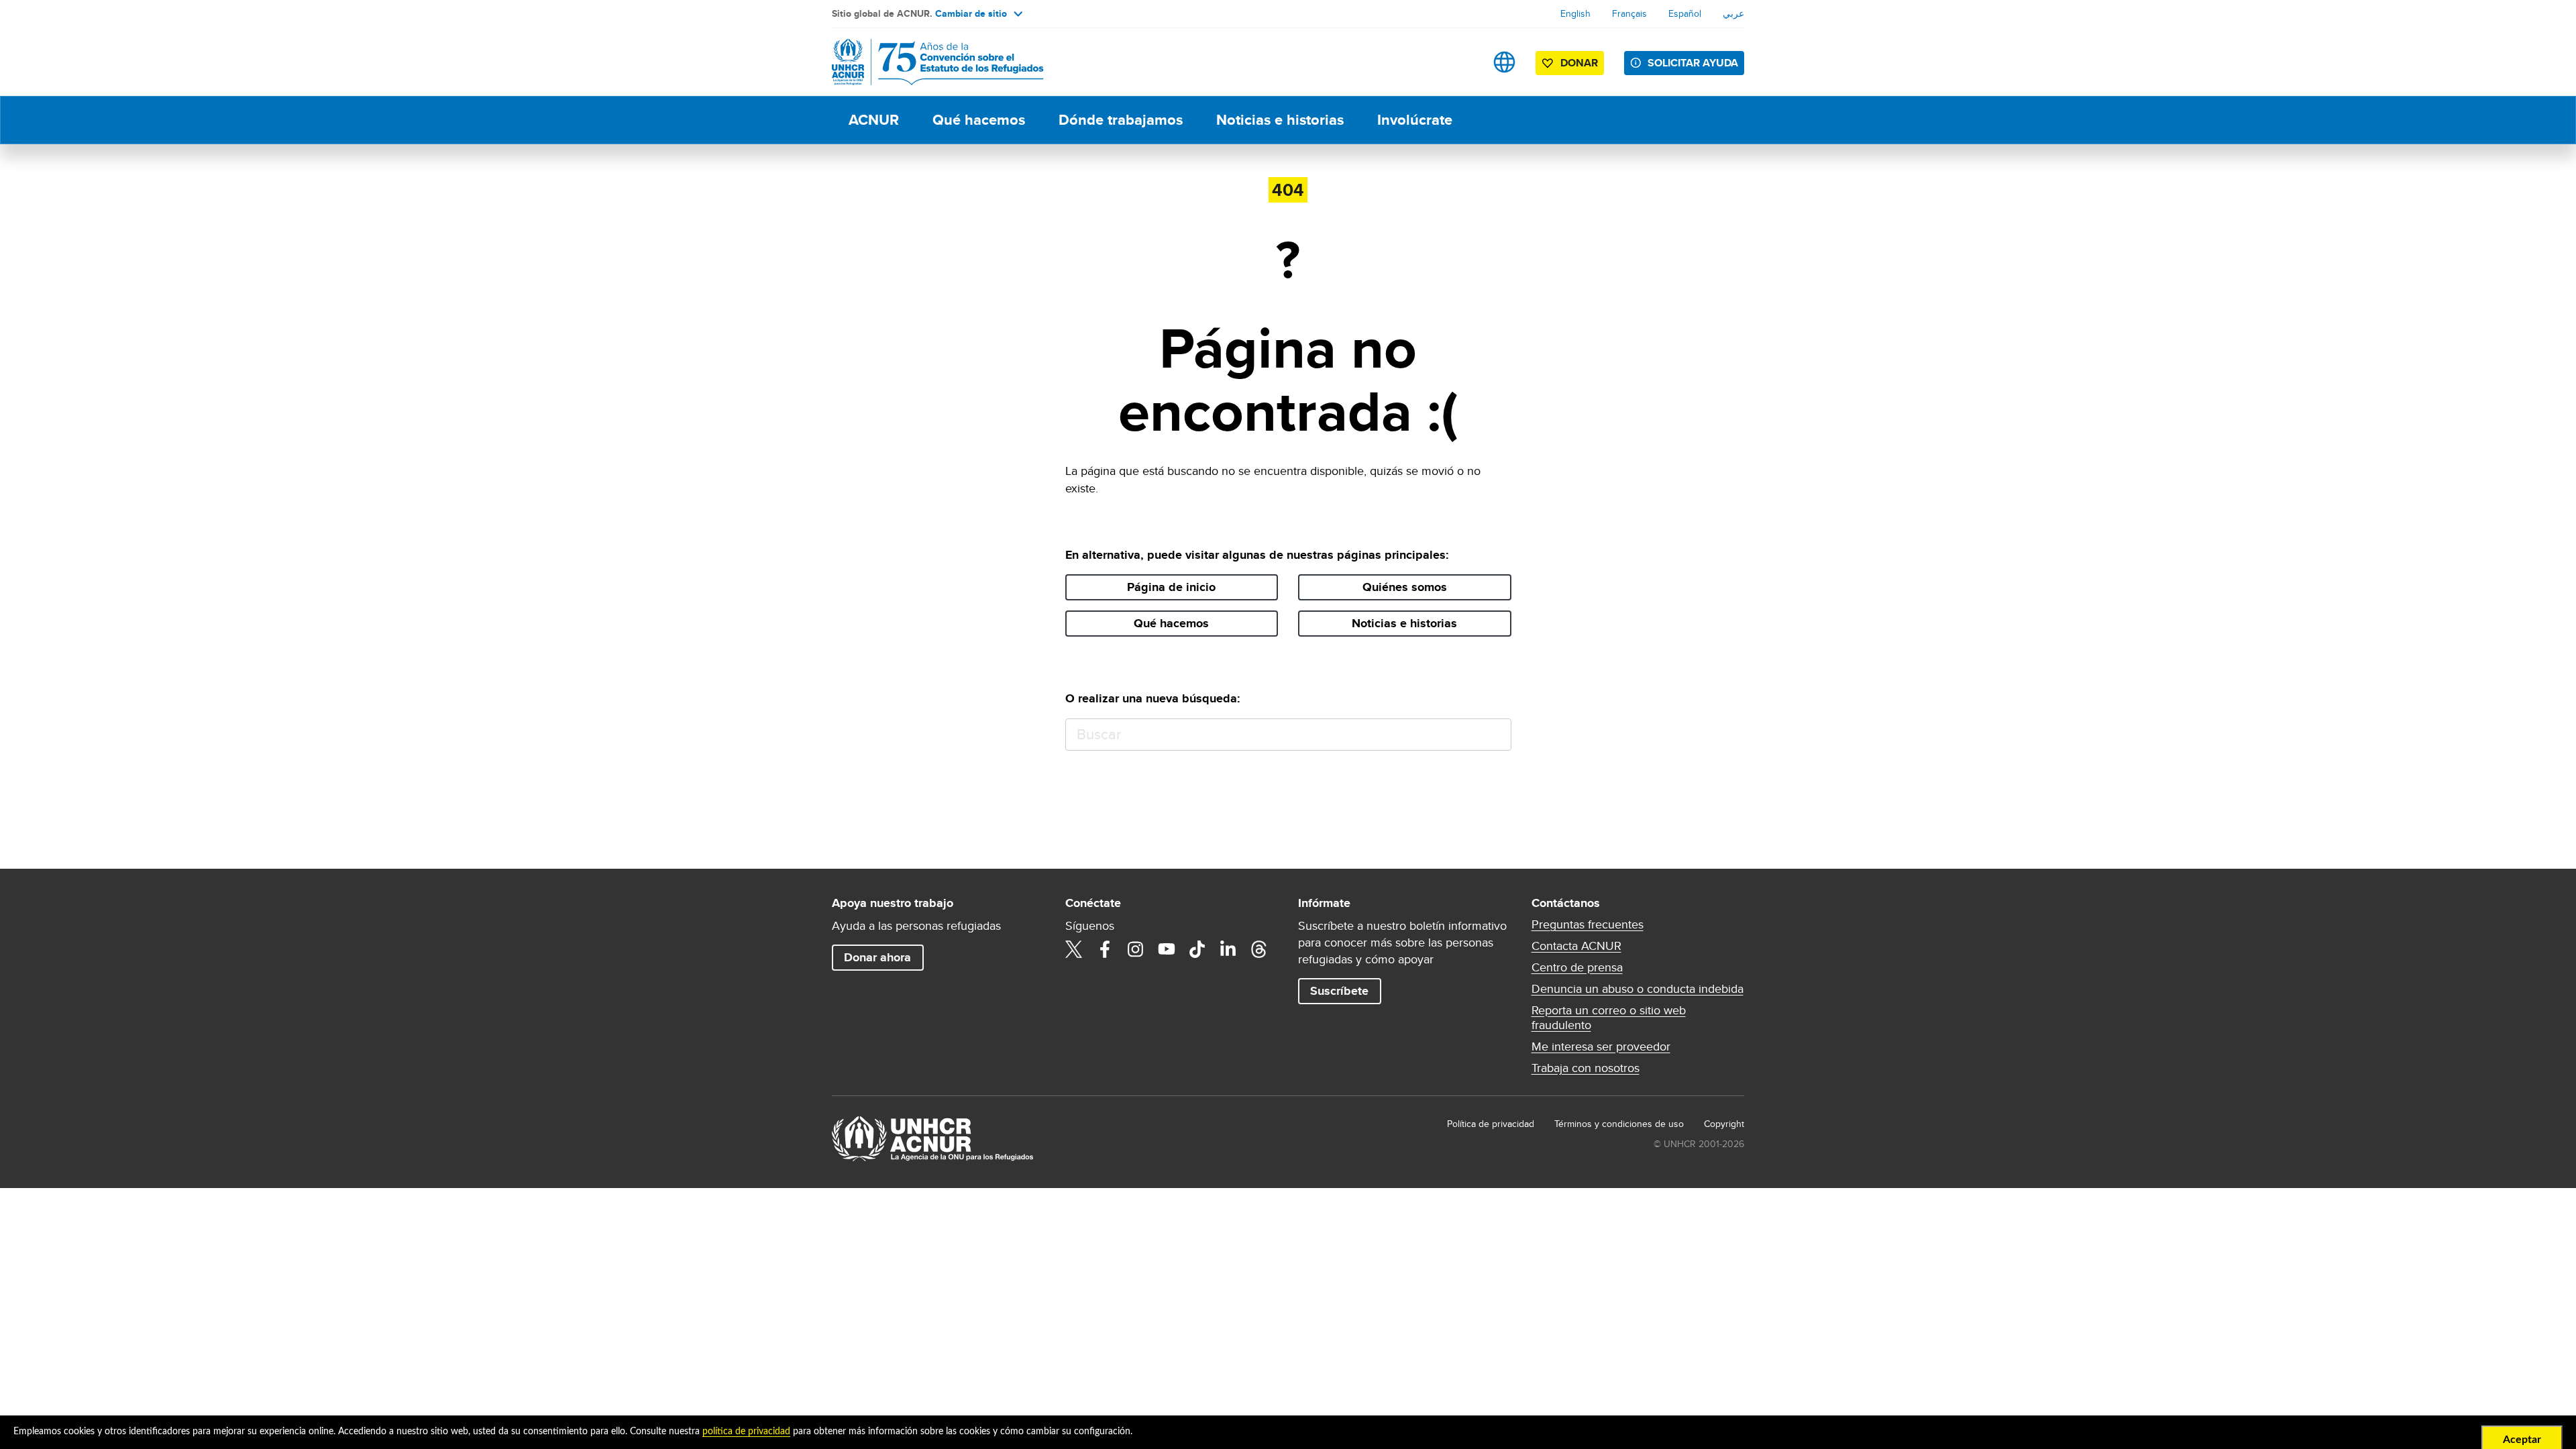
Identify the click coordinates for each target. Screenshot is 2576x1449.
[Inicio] (926, 62)
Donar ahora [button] (877, 957)
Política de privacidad (1491, 1124)
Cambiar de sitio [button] (971, 13)
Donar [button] (1579, 63)
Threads (1259, 949)
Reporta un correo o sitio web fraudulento (1609, 1018)
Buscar (1495, 735)
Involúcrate (1415, 120)
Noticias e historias (1280, 120)
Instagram (1136, 949)
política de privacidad (746, 1432)
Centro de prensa (1577, 967)
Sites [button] (1504, 62)
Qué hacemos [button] (1171, 623)
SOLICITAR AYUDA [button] (1693, 63)
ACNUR (874, 120)
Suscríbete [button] (1339, 991)
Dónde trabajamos (1121, 120)
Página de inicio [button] (1171, 587)
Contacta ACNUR (1576, 946)
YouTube (1167, 949)
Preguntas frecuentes (1588, 924)
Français (1629, 13)
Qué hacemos (979, 120)
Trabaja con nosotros (1586, 1068)
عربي (1733, 13)
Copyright (1724, 1124)
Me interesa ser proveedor (1601, 1046)
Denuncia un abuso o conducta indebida (1638, 989)
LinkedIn (1228, 949)
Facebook (1105, 949)
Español (1685, 13)
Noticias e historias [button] (1404, 623)
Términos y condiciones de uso (1619, 1124)
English (1575, 13)
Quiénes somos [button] (1405, 587)
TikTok (1197, 949)
